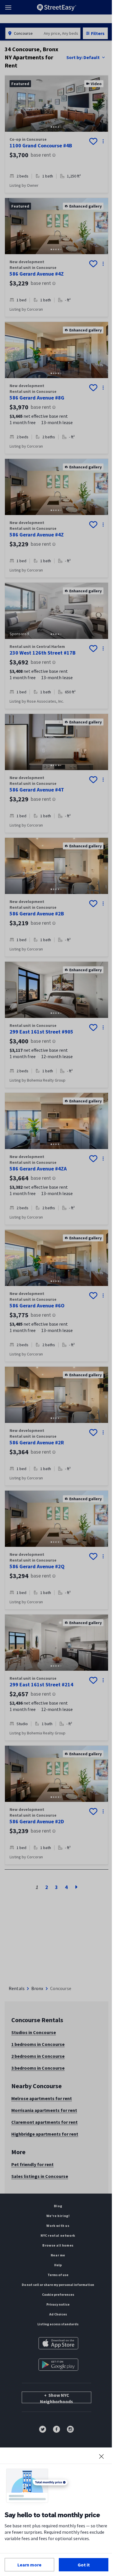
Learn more (29, 2565)
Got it (84, 2565)
